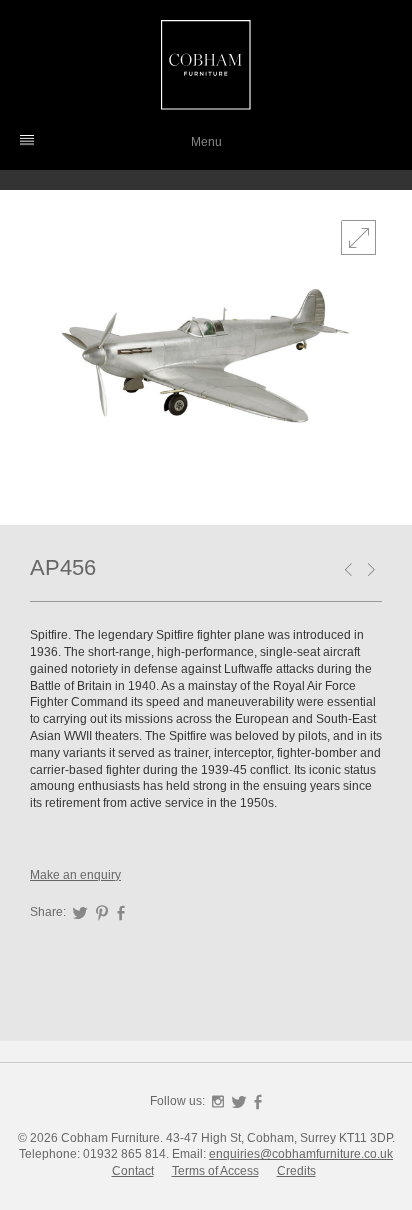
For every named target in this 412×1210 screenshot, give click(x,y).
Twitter (80, 913)
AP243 (352, 571)
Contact (133, 1171)
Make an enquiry (75, 875)
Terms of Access (215, 1171)
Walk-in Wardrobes (375, 571)
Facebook (121, 913)
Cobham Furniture (206, 65)
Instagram (218, 1102)
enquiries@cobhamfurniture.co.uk (301, 1154)
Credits (296, 1171)
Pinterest (102, 913)
